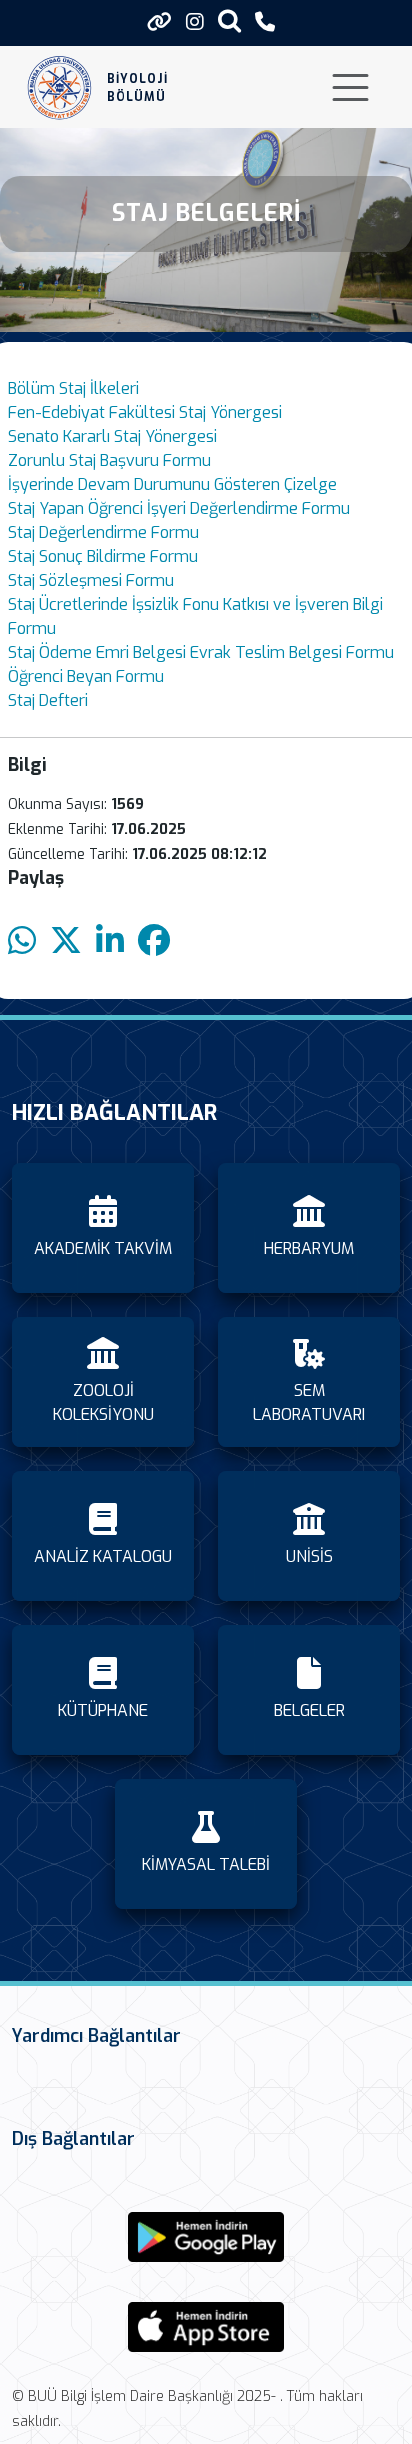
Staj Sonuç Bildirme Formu (103, 556)
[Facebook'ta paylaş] (154, 941)
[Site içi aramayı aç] (229, 20)
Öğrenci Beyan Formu (86, 676)
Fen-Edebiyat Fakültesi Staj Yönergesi (145, 412)
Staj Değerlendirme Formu (103, 532)
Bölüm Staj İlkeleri (73, 388)
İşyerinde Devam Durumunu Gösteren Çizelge (172, 484)
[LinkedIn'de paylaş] (110, 941)
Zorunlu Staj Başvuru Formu (109, 460)
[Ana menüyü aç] (350, 87)
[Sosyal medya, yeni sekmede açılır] (195, 22)
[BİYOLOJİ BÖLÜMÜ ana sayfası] (59, 87)
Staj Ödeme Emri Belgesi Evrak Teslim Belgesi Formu (201, 652)
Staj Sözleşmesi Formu (91, 580)
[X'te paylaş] (66, 941)
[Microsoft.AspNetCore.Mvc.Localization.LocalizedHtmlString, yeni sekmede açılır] (206, 2237)
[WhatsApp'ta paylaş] (22, 941)
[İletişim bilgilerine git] (265, 22)
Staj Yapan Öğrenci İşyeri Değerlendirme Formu (179, 508)
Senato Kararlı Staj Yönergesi (112, 436)
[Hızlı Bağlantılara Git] (159, 22)
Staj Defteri (48, 700)
